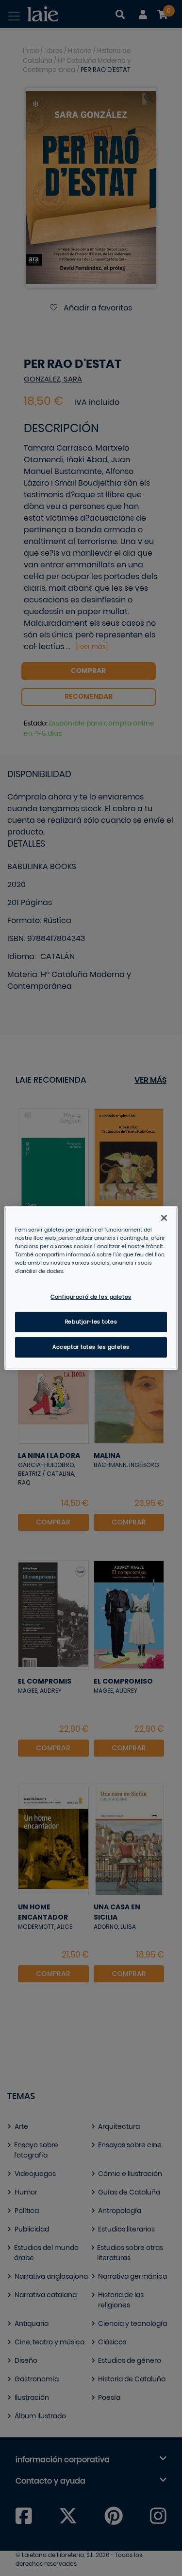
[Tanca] (164, 1218)
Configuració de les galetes (91, 1297)
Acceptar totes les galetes (91, 1347)
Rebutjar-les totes (91, 1322)
